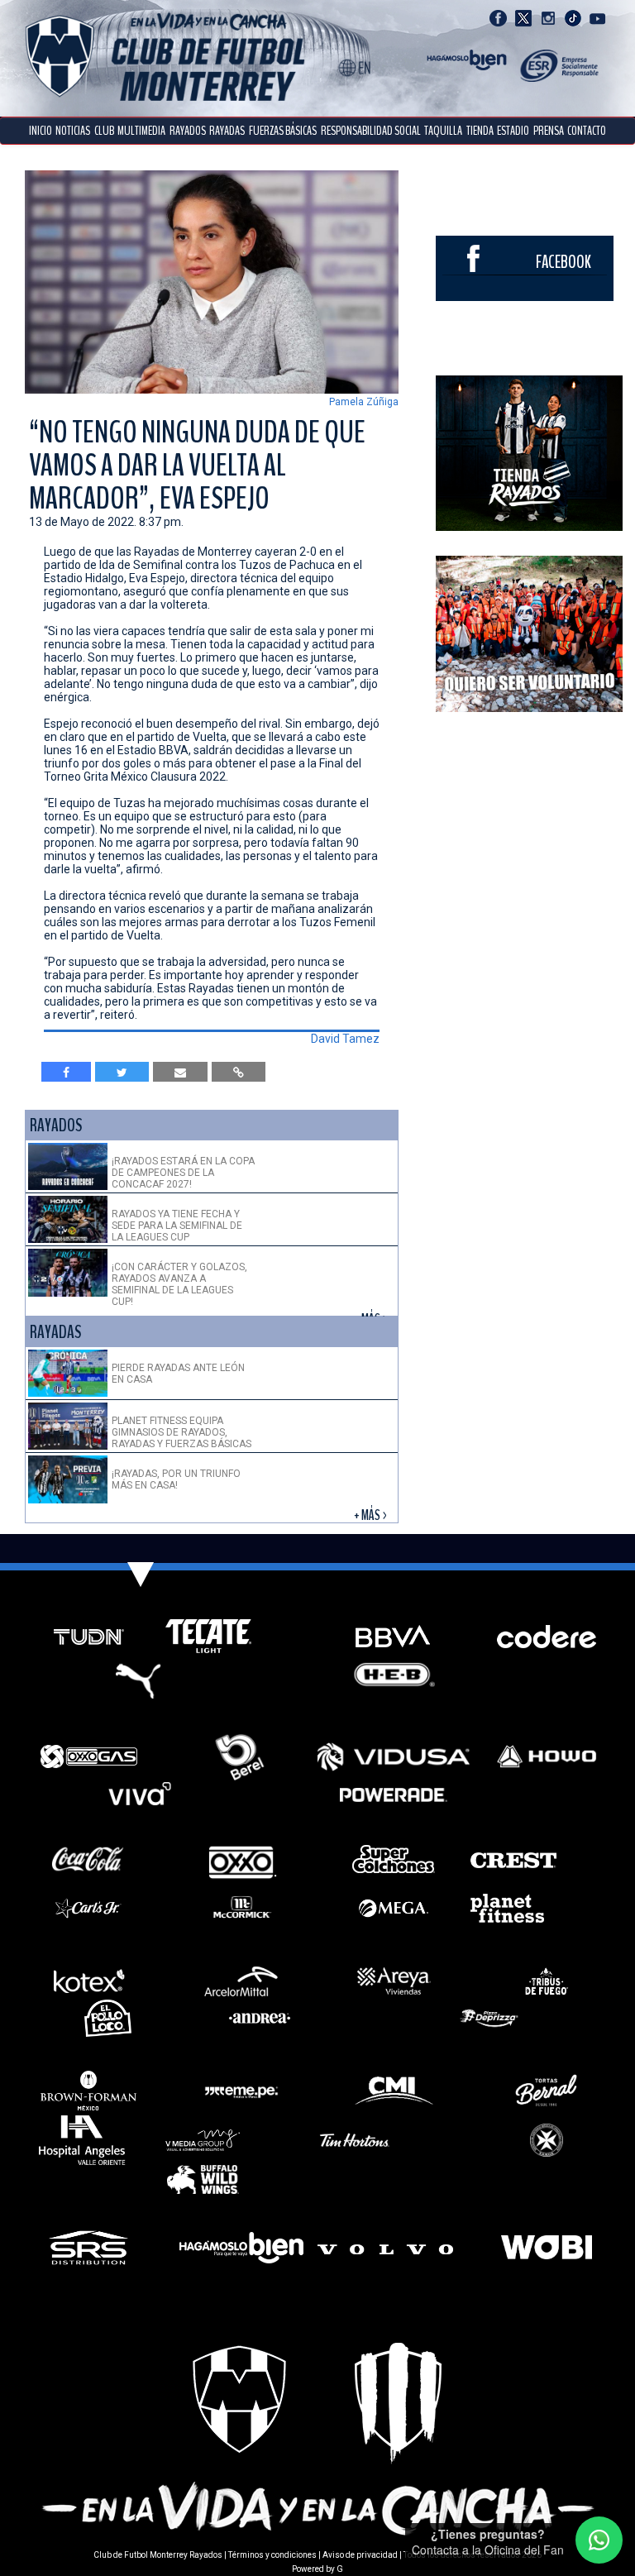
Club (104, 131)
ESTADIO (513, 131)
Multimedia (141, 131)
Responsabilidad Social (371, 131)
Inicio (41, 131)
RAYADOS (188, 131)
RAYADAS (227, 131)
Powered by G (317, 2569)
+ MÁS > (372, 1515)
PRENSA (549, 131)
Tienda (480, 131)
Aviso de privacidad (360, 2555)
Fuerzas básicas (283, 131)
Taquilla (443, 131)
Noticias (73, 131)
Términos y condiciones (272, 2555)
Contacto (587, 131)
